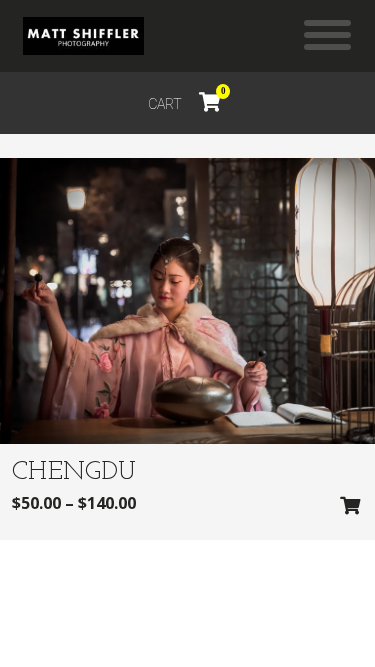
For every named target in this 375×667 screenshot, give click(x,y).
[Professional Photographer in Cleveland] (83, 36)
